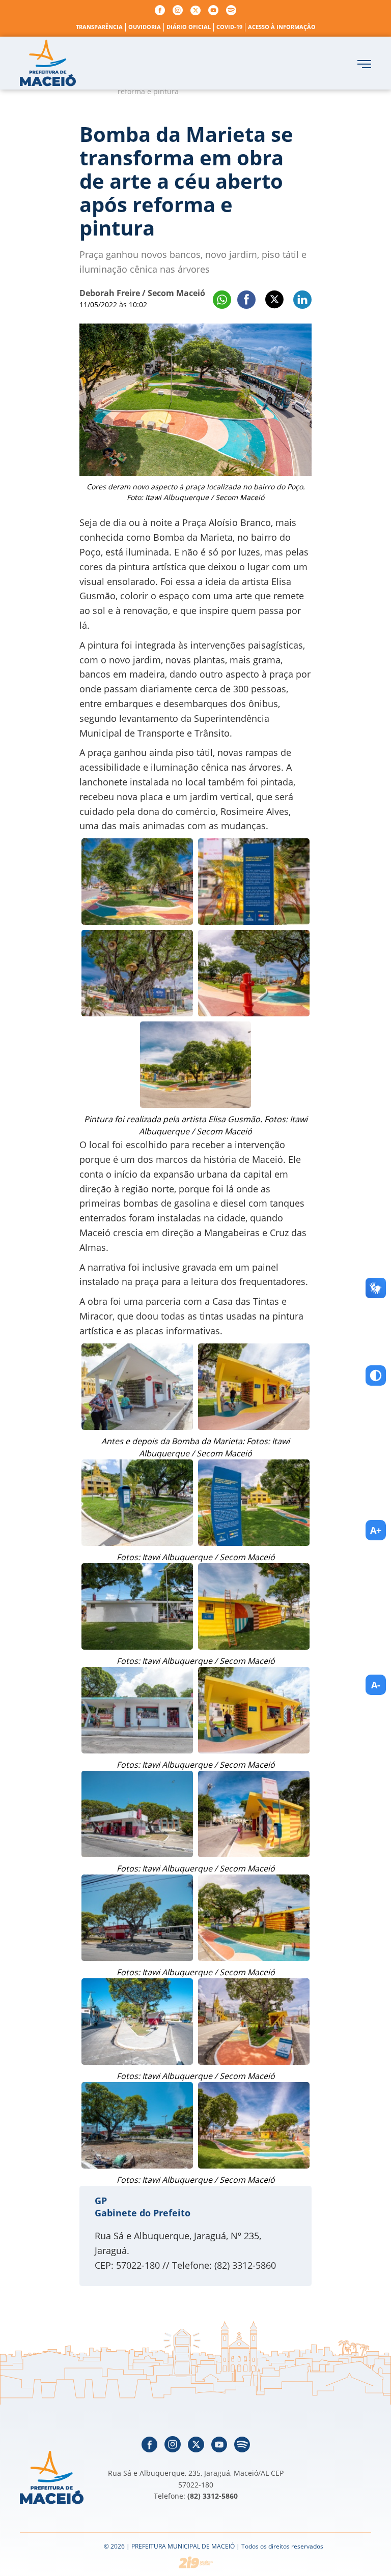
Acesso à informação (282, 27)
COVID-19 (229, 27)
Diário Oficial (189, 27)
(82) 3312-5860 (213, 2496)
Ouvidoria (145, 27)
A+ (376, 1530)
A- (376, 1685)
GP (101, 2201)
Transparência (99, 27)
